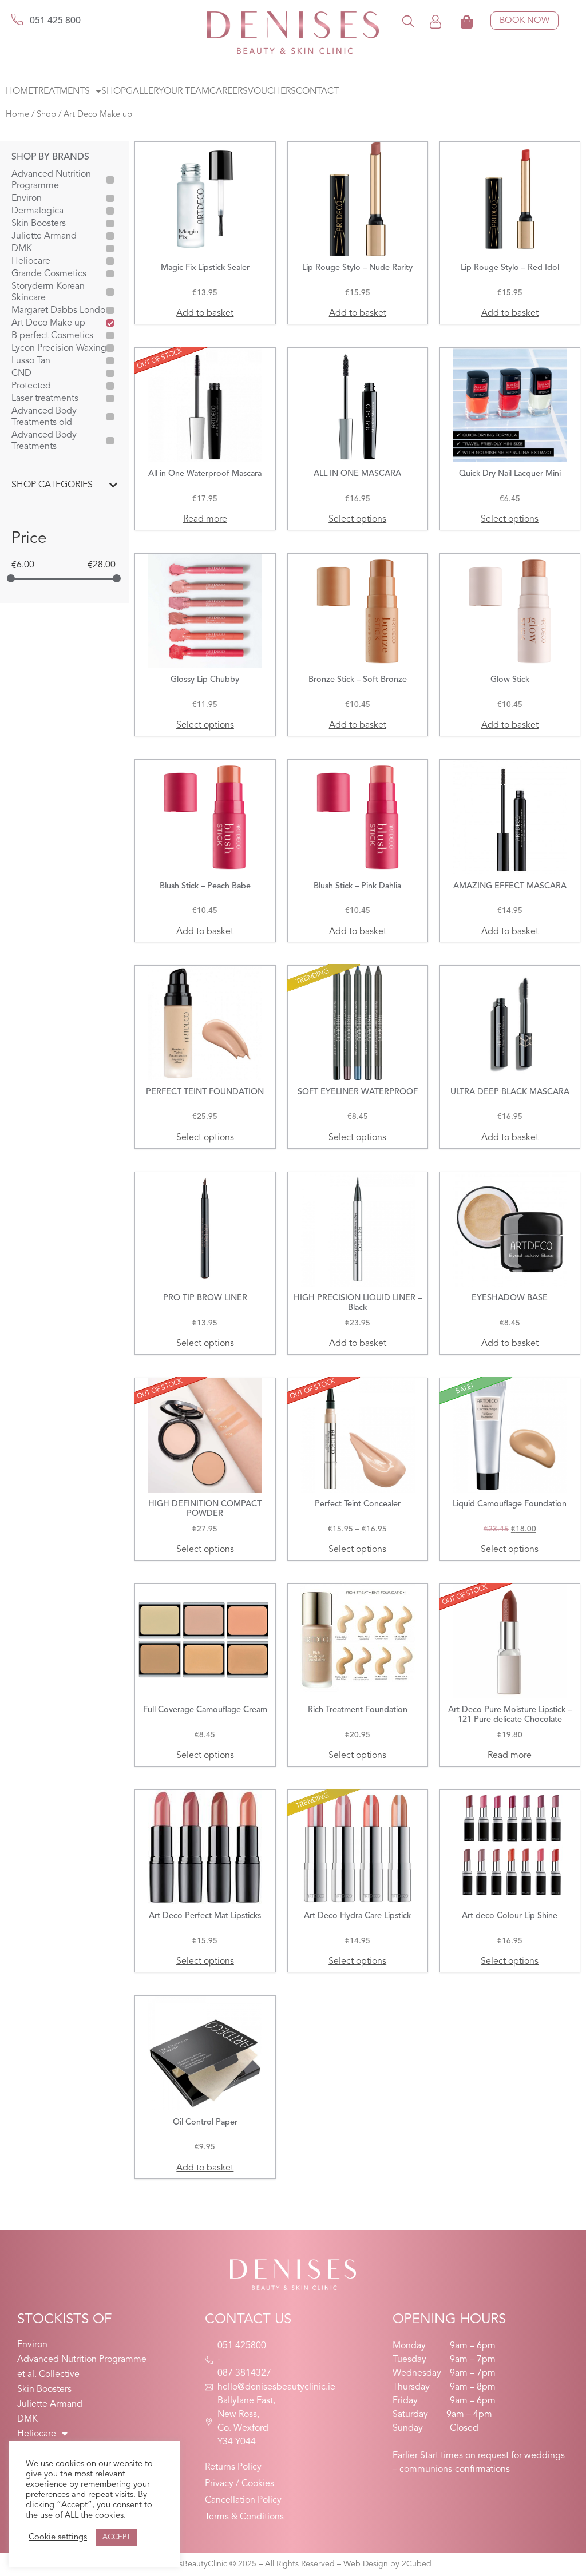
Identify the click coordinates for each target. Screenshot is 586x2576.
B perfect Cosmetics (52, 336)
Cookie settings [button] (58, 2537)
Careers (229, 92)
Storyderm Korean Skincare (48, 292)
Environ (27, 199)
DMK (22, 249)
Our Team (187, 92)
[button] (408, 21)
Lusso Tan (31, 361)
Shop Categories (52, 485)
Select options (357, 519)
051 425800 (242, 2346)
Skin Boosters (39, 224)
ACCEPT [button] (116, 2537)
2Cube (414, 2564)
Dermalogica (37, 211)
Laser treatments (45, 399)
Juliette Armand (44, 236)
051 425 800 (55, 21)
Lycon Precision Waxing (59, 348)
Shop (114, 92)
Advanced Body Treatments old (44, 417)
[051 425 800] (17, 19)
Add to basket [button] (205, 313)
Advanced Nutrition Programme (51, 180)
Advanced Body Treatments (44, 441)
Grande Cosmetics (49, 274)
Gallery (145, 92)
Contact (317, 92)
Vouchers (272, 92)
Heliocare (31, 261)
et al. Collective (48, 2375)
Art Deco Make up (48, 323)
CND (21, 374)
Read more (205, 519)
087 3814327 (244, 2373)
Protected (31, 386)
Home (19, 92)
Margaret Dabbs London (61, 311)
